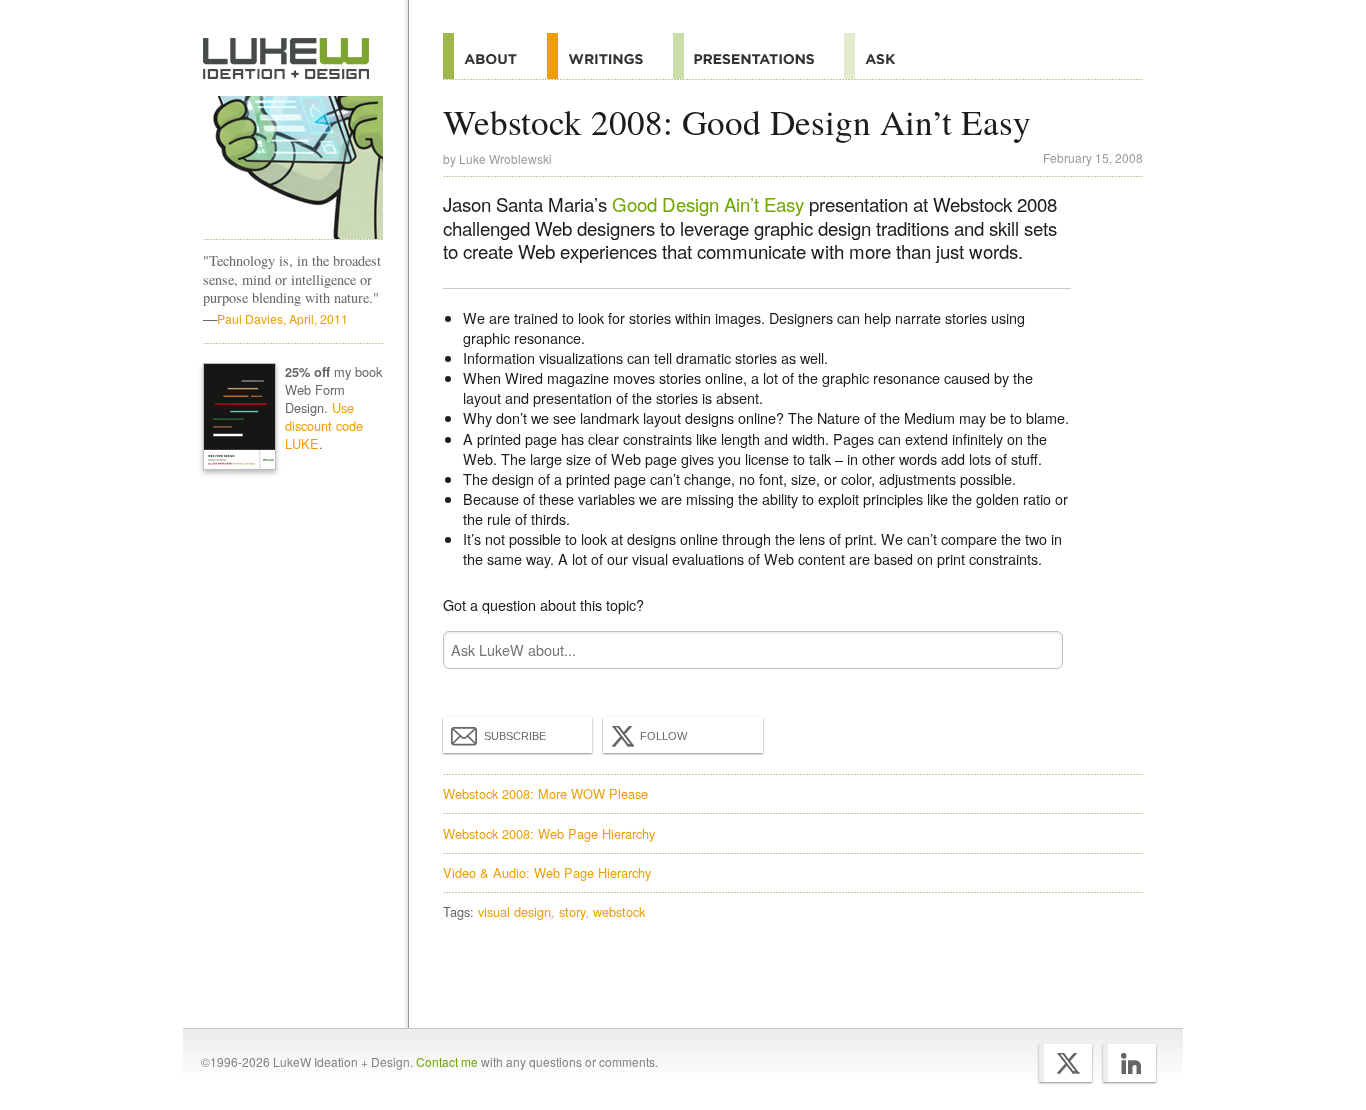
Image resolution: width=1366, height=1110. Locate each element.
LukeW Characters (293, 168)
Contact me (447, 1061)
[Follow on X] (1065, 1063)
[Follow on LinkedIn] (1129, 1063)
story (572, 911)
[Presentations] (758, 56)
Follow (663, 736)
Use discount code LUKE (324, 425)
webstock (619, 911)
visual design (514, 911)
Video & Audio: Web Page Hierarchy (547, 872)
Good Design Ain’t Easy (708, 204)
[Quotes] (610, 56)
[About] (495, 56)
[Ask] (884, 56)
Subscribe (515, 736)
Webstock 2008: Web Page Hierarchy (549, 833)
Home (286, 59)
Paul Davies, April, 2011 (282, 318)
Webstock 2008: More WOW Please (545, 793)
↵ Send (1035, 650)
